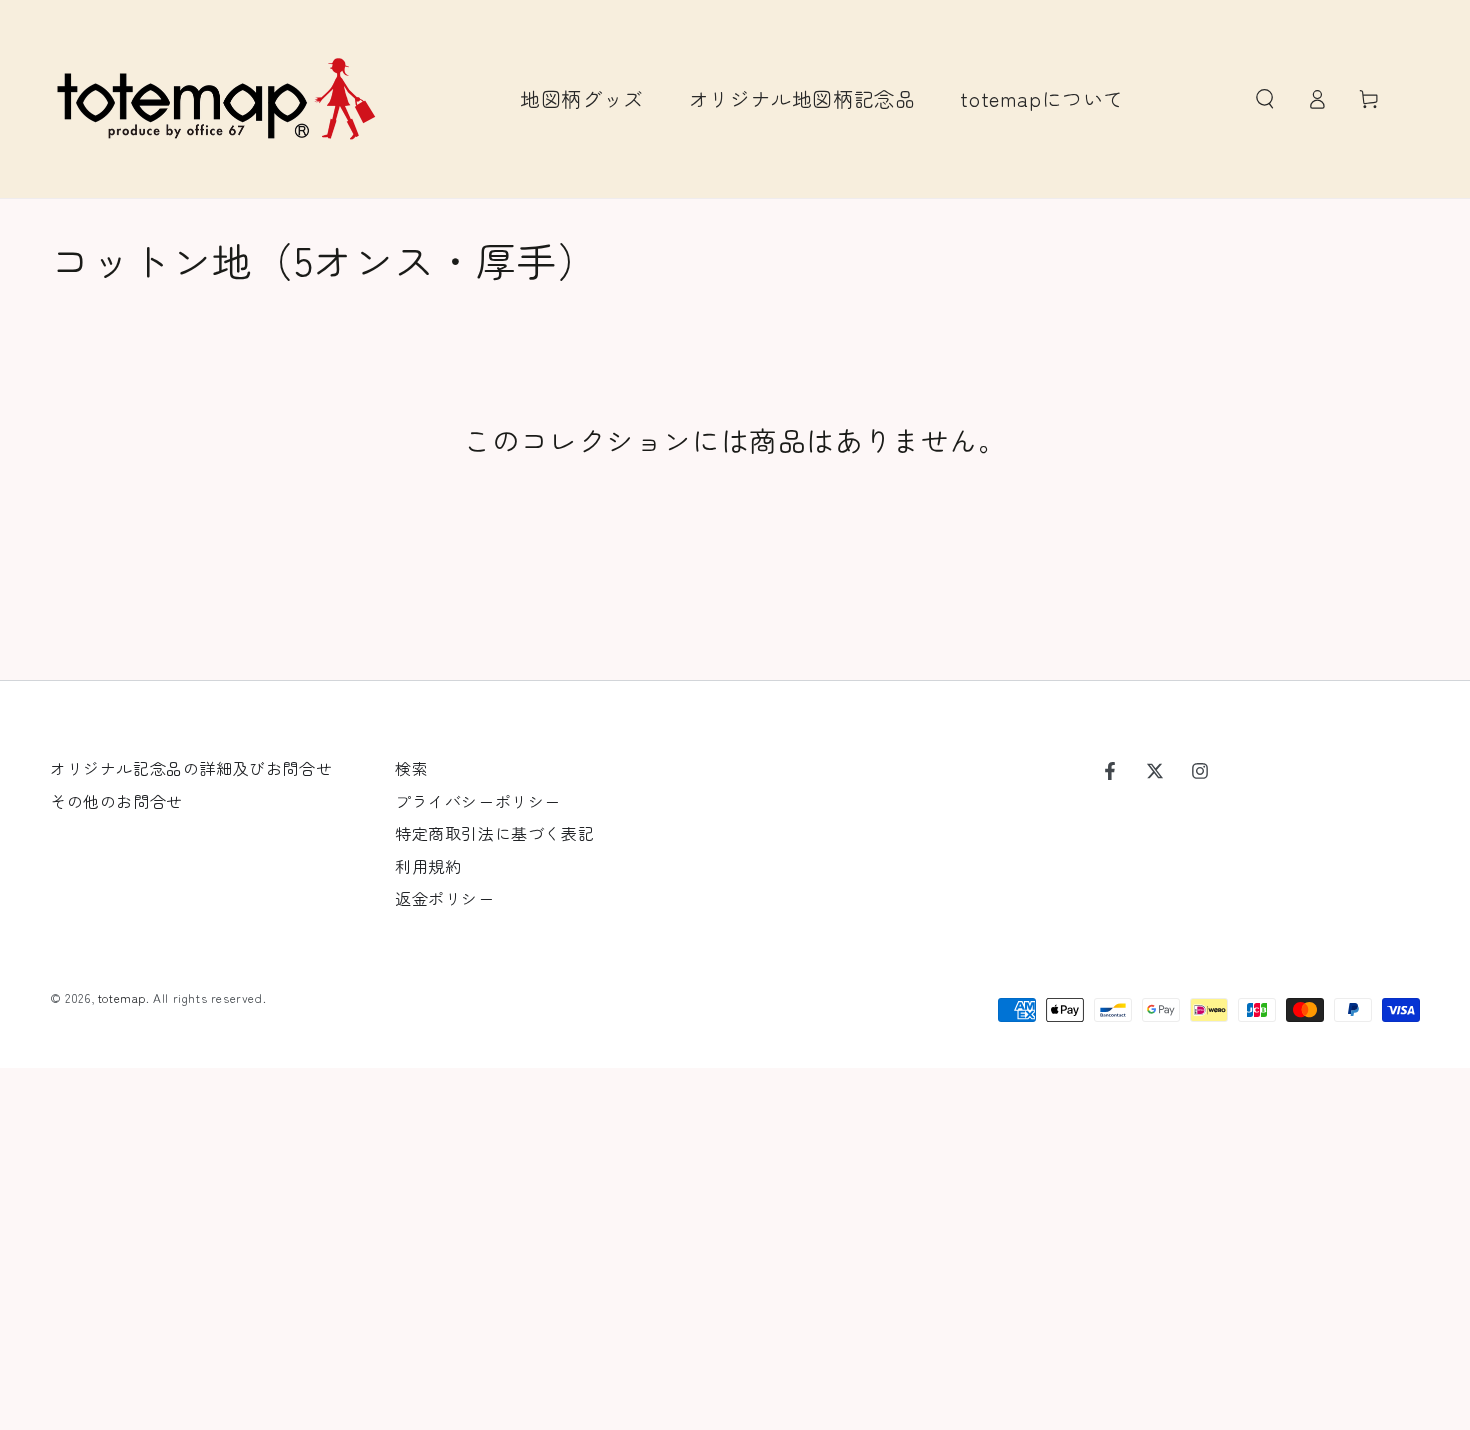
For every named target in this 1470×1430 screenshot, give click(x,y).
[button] (1265, 99)
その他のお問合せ (116, 801)
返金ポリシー (445, 898)
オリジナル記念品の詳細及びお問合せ (191, 768)
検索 (411, 768)
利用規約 (428, 866)
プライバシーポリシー (478, 801)
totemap (122, 997)
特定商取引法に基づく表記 (494, 833)
